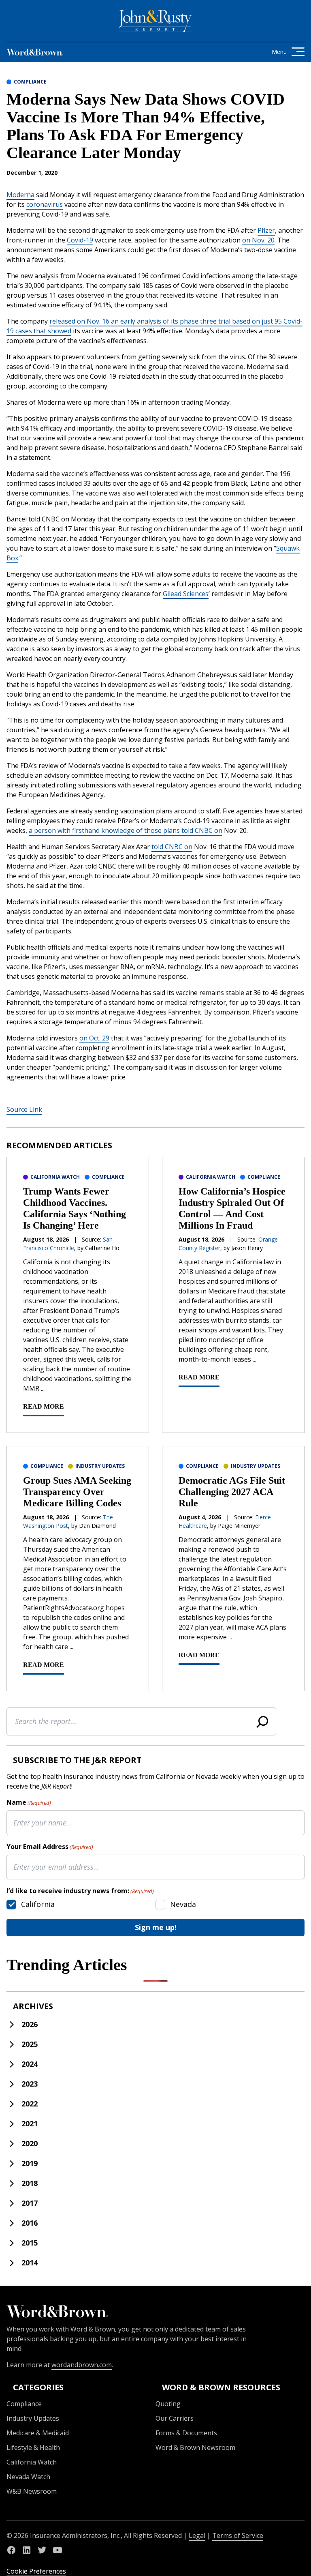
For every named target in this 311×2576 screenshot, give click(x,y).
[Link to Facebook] (11, 2550)
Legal (197, 2535)
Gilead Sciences (186, 594)
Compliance (30, 82)
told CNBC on (172, 847)
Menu (279, 52)
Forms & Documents (186, 2433)
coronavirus (45, 204)
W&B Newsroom (32, 2491)
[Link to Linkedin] (27, 2550)
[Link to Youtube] (58, 2550)
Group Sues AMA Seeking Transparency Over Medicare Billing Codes (77, 1492)
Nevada (183, 1904)
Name (29, 1802)
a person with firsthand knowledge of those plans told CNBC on (126, 830)
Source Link (24, 1109)
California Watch (55, 1177)
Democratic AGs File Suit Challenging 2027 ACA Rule (232, 1492)
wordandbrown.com (82, 2365)
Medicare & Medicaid (38, 2433)
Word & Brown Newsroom (195, 2447)
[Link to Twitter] (42, 2550)
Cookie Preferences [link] (36, 2571)
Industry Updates (100, 1466)
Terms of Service (238, 2535)
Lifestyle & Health (33, 2447)
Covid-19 (80, 240)
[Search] (262, 1721)
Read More (44, 1406)
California (38, 1904)
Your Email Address (50, 1847)
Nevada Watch (28, 2477)
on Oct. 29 (94, 1038)
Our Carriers (175, 2418)
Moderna (20, 195)
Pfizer (266, 230)
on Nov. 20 (258, 240)
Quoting (168, 2404)
